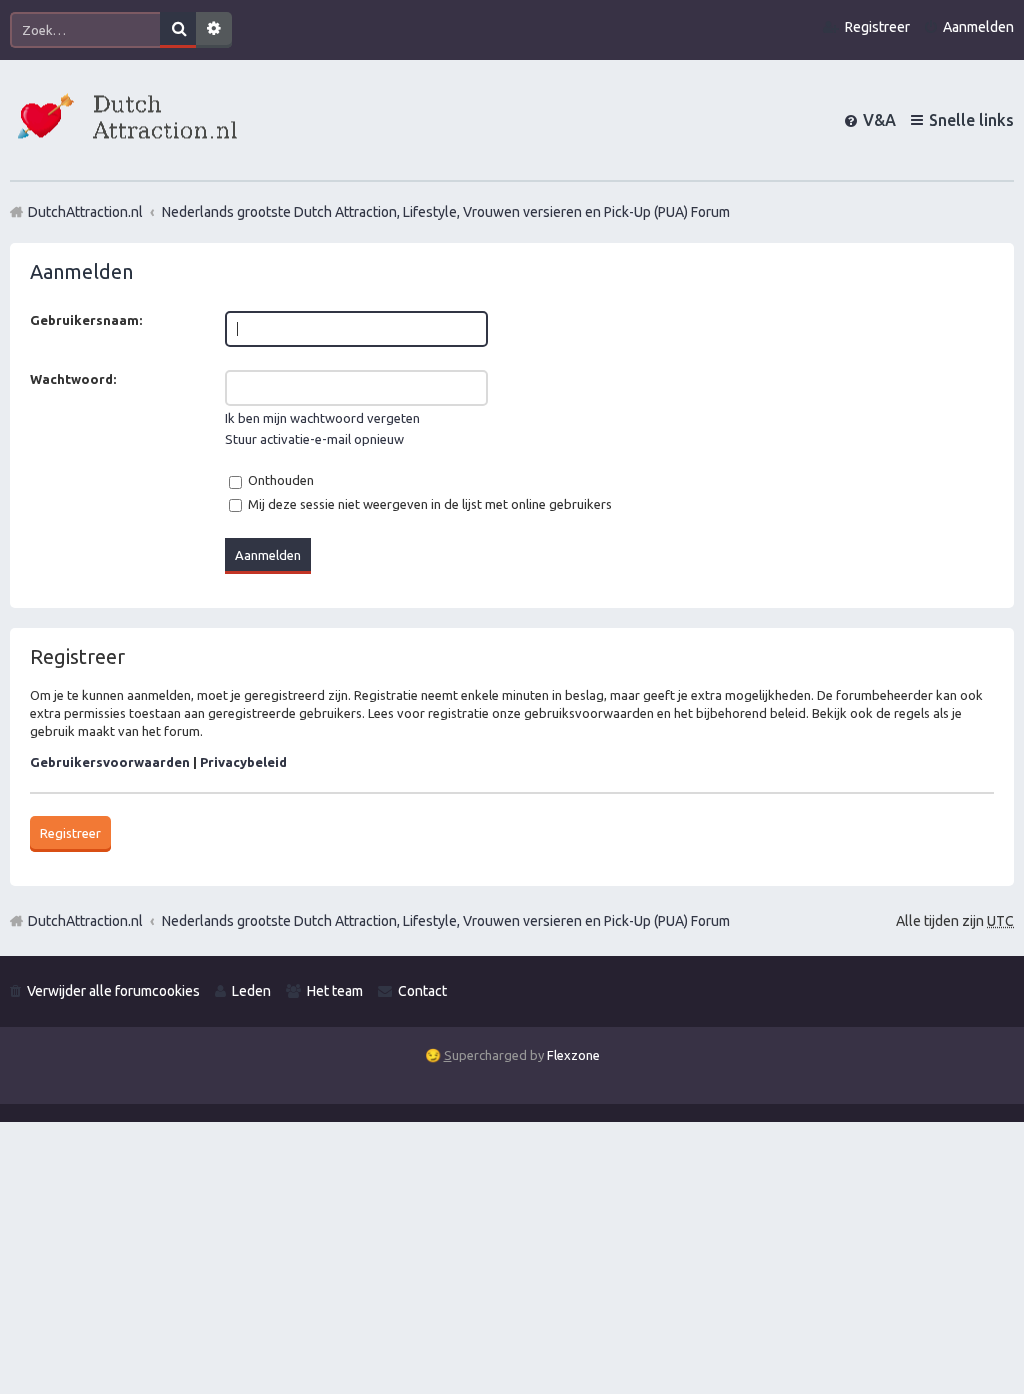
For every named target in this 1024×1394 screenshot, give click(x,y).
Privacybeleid (243, 762)
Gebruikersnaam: (86, 320)
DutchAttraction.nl (85, 921)
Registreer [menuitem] (877, 27)
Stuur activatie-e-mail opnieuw (314, 439)
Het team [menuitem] (335, 991)
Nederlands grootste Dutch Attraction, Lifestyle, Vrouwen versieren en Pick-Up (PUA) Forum (446, 921)
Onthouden (279, 480)
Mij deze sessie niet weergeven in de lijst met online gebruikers (428, 504)
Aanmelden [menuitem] (978, 27)
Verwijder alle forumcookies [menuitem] (113, 991)
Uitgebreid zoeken (214, 30)
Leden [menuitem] (251, 991)
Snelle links (971, 120)
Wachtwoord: (73, 379)
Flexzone (573, 1055)
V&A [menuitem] (879, 120)
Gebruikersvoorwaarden (110, 762)
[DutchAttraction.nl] (125, 119)
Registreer (70, 833)
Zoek (178, 30)
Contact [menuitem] (422, 991)
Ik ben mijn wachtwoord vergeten (322, 418)
